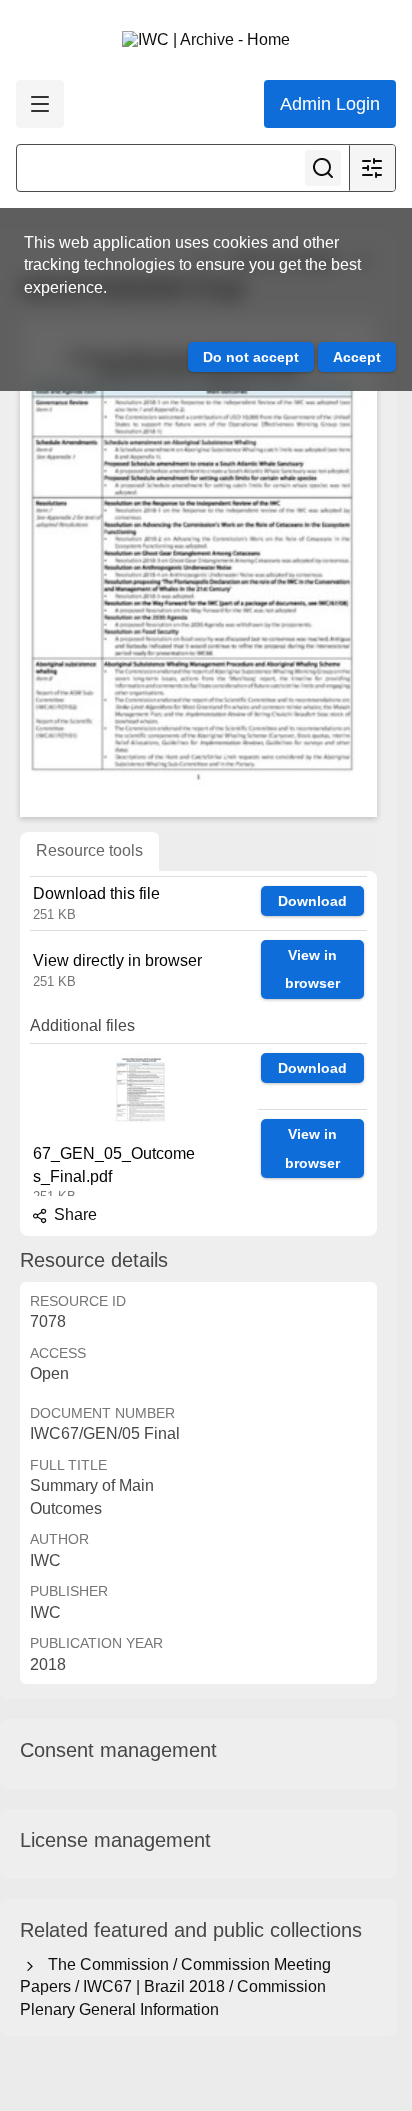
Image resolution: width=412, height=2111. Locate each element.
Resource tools (89, 850)
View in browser (312, 969)
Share (73, 1214)
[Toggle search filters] (372, 168)
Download (312, 901)
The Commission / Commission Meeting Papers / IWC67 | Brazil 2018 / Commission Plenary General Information (175, 1987)
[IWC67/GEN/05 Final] (198, 567)
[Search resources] (323, 168)
